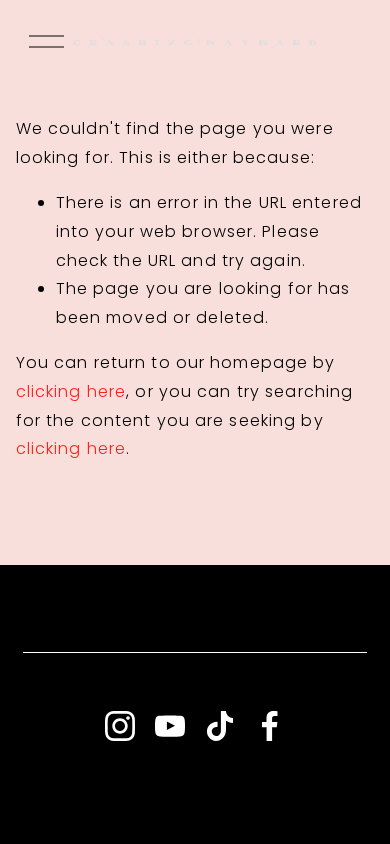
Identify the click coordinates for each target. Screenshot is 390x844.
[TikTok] (220, 726)
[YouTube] (170, 726)
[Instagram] (120, 726)
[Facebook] (270, 726)
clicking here (71, 391)
